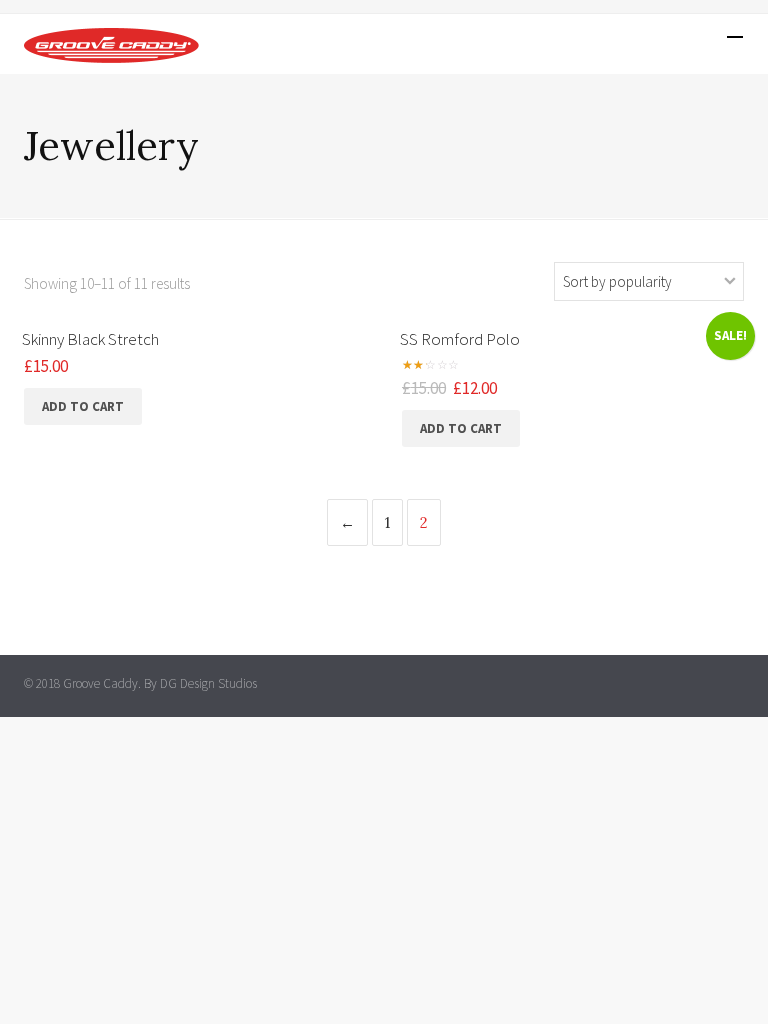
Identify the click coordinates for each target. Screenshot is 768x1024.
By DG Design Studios (200, 683)
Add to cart (83, 406)
